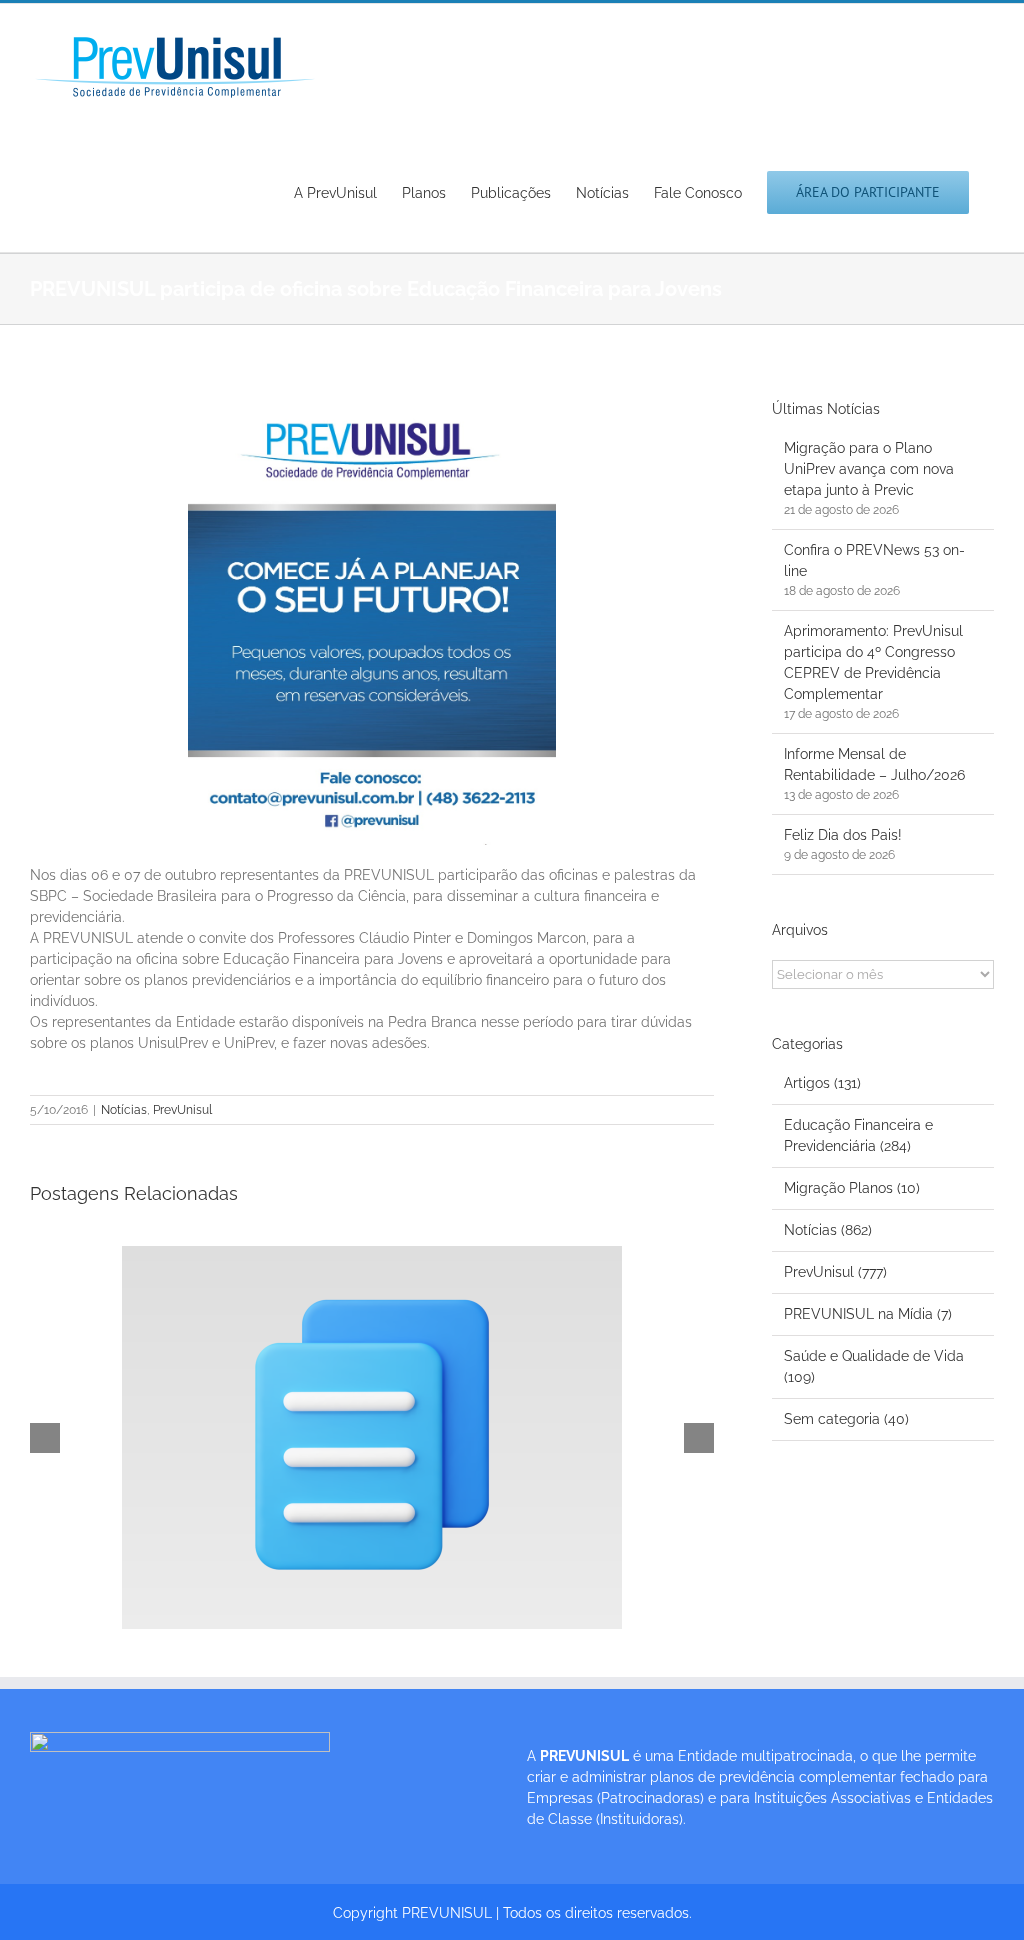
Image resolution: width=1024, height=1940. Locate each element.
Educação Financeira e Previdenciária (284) (858, 1135)
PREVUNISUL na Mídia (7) (868, 1314)
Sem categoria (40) (846, 1419)
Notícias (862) (828, 1230)
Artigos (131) (822, 1083)
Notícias (124, 1110)
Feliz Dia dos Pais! (843, 835)
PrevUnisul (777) (835, 1272)
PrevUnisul (182, 1110)
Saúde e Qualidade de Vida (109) (874, 1366)
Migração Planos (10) (852, 1188)
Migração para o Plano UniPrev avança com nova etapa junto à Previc (869, 469)
